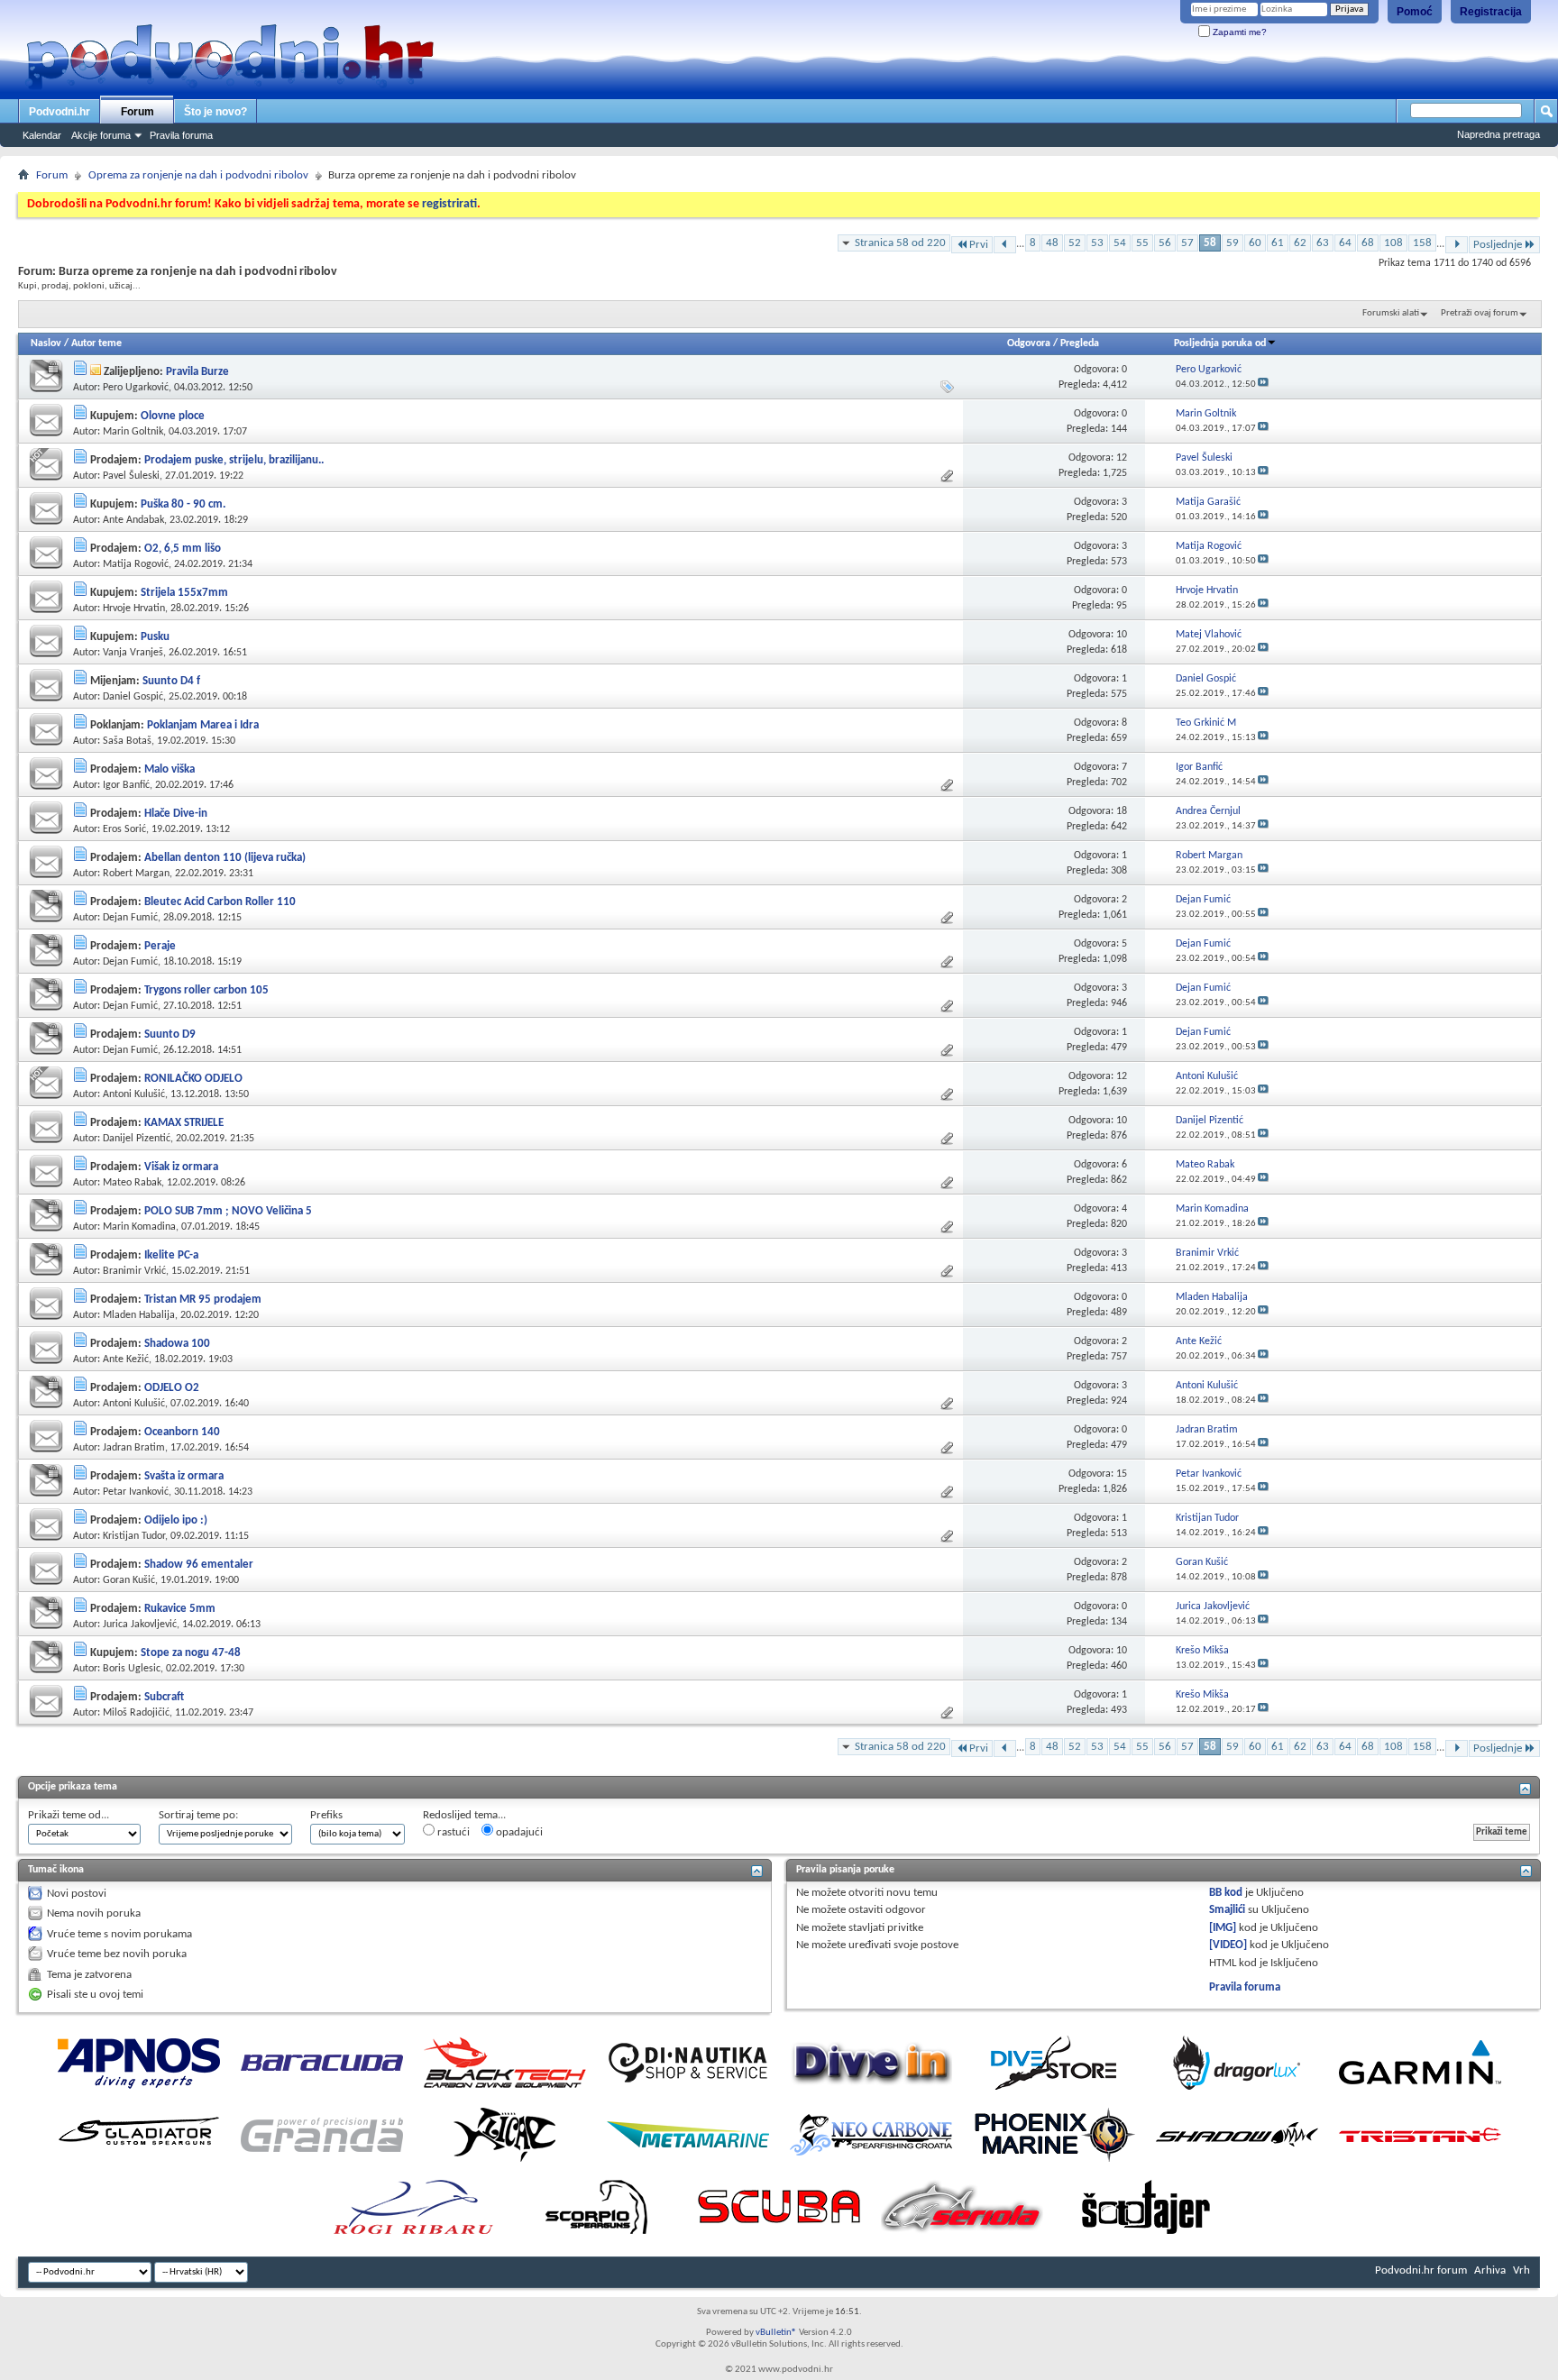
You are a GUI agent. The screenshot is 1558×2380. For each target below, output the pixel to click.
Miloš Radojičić (136, 1713)
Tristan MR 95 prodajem (203, 1300)
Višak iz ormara (181, 1167)
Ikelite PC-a (171, 1255)
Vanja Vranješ (133, 653)
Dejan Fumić (130, 918)
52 (1075, 243)
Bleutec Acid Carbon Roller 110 (220, 902)
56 (1165, 243)
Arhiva (1490, 2270)
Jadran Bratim (134, 1448)
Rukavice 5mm (180, 1609)
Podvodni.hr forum (1421, 2270)
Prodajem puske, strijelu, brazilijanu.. (234, 460)
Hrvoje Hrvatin (134, 609)
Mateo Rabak (132, 1183)
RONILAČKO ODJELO (193, 1079)
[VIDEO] (1228, 1945)
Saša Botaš (127, 741)
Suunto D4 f (171, 681)
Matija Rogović (136, 564)
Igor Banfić (126, 785)
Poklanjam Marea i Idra (203, 725)
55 (1142, 243)
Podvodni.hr (60, 112)
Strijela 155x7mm (184, 593)
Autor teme (96, 343)
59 (1233, 243)
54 (1120, 243)
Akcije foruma (101, 135)
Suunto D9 (170, 1034)
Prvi (979, 245)
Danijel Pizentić (137, 1139)
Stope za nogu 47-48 (191, 1653)
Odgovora (1029, 343)
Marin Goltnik (133, 432)
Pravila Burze (197, 372)
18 (1122, 811)
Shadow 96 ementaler (199, 1565)
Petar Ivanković (136, 1492)
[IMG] (1223, 1928)
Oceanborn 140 (182, 1432)
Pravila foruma (181, 135)
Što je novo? (215, 112)
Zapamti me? (1238, 32)
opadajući (518, 1832)
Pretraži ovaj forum (1480, 313)
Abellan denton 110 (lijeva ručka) (225, 858)
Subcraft (164, 1697)
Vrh (1521, 2270)
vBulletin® (776, 2333)
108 (1393, 243)
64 (1345, 243)
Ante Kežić (126, 1359)
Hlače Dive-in (176, 814)
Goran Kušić (129, 1580)
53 (1097, 243)
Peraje (160, 946)
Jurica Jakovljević (140, 1625)
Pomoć (1415, 12)
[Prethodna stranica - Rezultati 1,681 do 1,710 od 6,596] (1005, 245)
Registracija (1491, 12)
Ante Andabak (133, 520)
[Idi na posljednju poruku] (1263, 384)
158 (1422, 243)
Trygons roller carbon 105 (206, 990)
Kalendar (42, 135)
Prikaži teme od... (69, 1815)
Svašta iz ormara (184, 1476)
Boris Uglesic (132, 1669)
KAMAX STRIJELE (184, 1123)
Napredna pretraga (1498, 134)
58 (1210, 243)
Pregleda (1080, 343)
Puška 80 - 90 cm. (183, 504)
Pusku (155, 637)
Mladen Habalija (139, 1315)
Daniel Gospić (133, 697)
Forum (137, 112)
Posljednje (1498, 245)
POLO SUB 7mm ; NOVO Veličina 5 (228, 1211)
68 (1368, 243)
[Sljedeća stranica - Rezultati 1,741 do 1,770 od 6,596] (1457, 245)
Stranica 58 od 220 (900, 243)
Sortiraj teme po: (198, 1815)
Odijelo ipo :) (176, 1520)
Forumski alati (1391, 313)
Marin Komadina (139, 1227)
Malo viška (170, 769)
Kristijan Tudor (134, 1536)
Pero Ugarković (136, 388)
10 (1122, 635)
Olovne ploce (173, 416)
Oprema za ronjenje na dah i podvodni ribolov (198, 175)
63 (1323, 243)
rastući (452, 1832)
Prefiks (326, 1815)
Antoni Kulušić (134, 1094)
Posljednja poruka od (1220, 343)
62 (1300, 243)
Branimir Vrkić (134, 1271)
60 (1255, 243)
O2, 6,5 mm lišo (183, 549)
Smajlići (1227, 1910)
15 (1122, 1474)
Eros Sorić (124, 829)
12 (1122, 458)
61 (1278, 243)
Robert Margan (136, 874)
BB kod (1226, 1893)
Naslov (46, 343)
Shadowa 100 (177, 1344)
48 (1052, 243)
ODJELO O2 (172, 1388)
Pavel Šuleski (131, 476)
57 (1187, 243)
